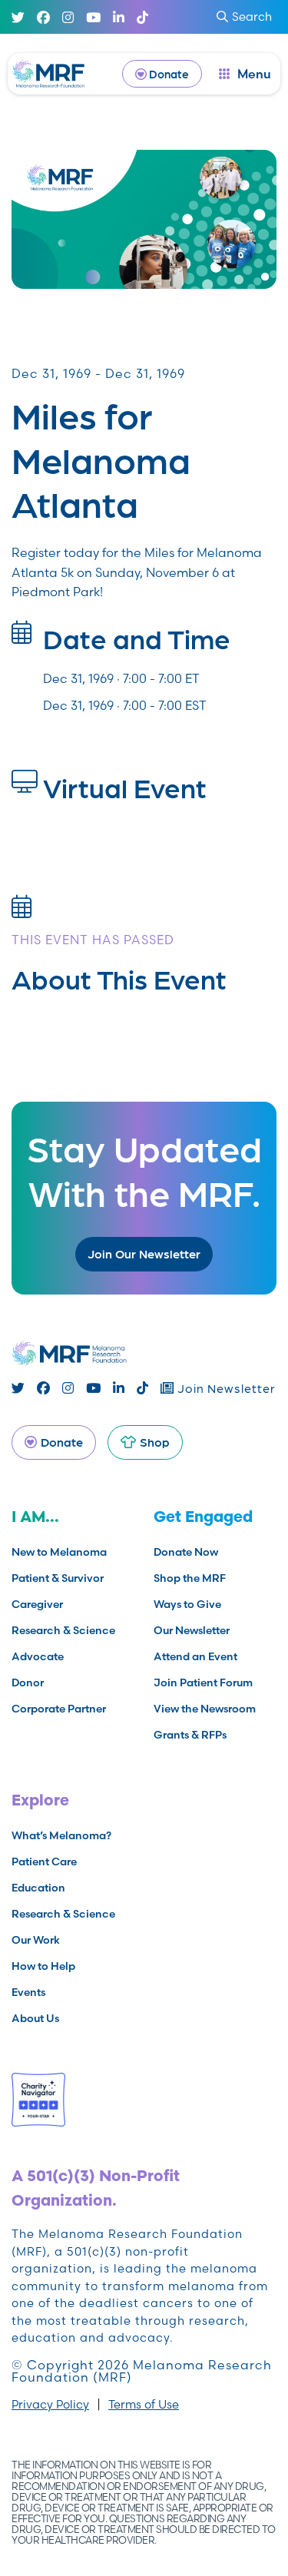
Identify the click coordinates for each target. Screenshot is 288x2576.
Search (252, 17)
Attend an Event (195, 1656)
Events (28, 1992)
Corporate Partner (59, 1709)
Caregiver (37, 1604)
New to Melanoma (59, 1552)
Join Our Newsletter (144, 1253)
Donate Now (186, 1552)
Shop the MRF (190, 1578)
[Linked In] (119, 17)
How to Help (43, 1966)
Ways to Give (187, 1604)
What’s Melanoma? (61, 1835)
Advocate (38, 1656)
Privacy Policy (50, 2404)
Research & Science (63, 1630)
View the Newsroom (205, 1709)
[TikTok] (142, 17)
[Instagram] (68, 17)
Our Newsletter (192, 1630)
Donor (28, 1683)
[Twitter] (18, 17)
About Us (35, 2018)
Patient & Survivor (58, 1578)
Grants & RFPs (190, 1735)
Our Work (36, 1940)
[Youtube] (93, 17)
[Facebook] (43, 17)
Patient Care (44, 1862)
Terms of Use (144, 2404)
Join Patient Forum (203, 1683)
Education (38, 1888)
